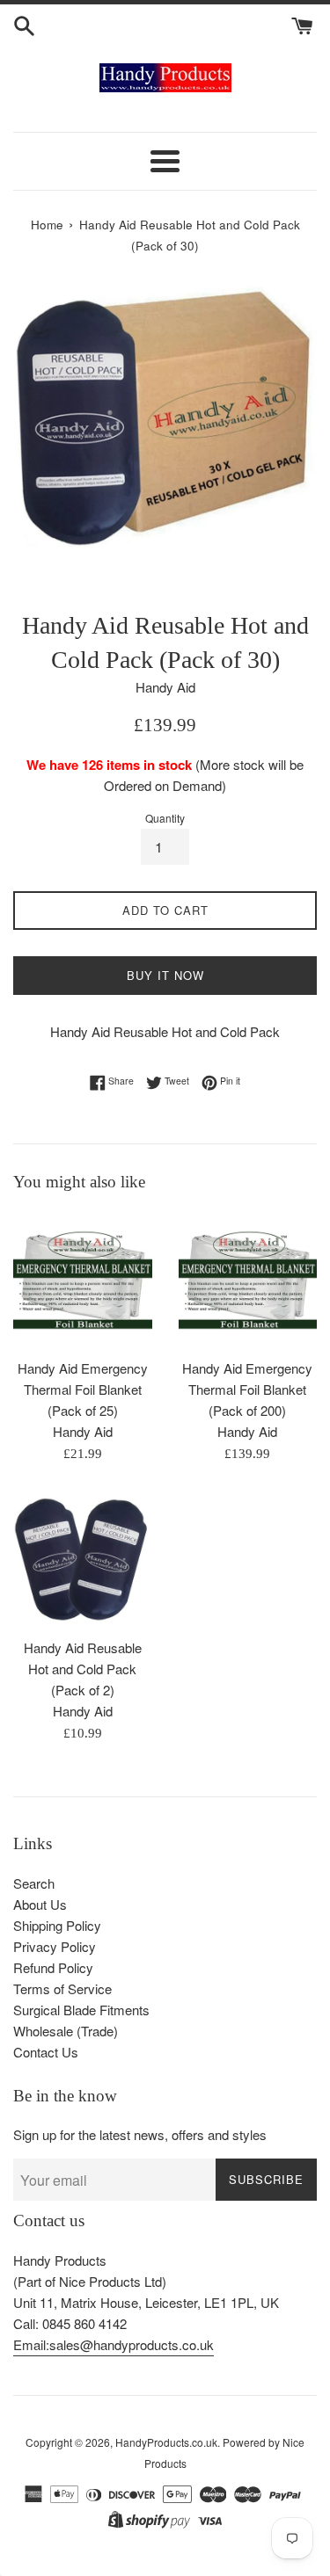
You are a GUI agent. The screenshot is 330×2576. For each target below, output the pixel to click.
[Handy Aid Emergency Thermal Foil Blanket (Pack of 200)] (248, 1280)
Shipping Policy (57, 1925)
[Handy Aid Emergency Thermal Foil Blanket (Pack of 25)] (83, 1280)
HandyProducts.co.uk (166, 2442)
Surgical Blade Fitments (81, 2010)
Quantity (165, 818)
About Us (40, 1904)
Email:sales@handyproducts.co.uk (114, 2344)
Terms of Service (62, 1988)
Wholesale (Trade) (66, 2031)
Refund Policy (53, 1967)
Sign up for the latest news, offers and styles (140, 2134)
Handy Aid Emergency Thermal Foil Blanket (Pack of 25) (83, 1389)
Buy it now (165, 975)
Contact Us (46, 2052)
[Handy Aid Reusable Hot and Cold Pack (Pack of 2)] (83, 1560)
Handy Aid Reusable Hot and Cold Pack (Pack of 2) (83, 1669)
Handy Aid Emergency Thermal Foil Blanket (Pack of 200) (247, 1389)
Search (34, 1883)
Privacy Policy (55, 1946)
